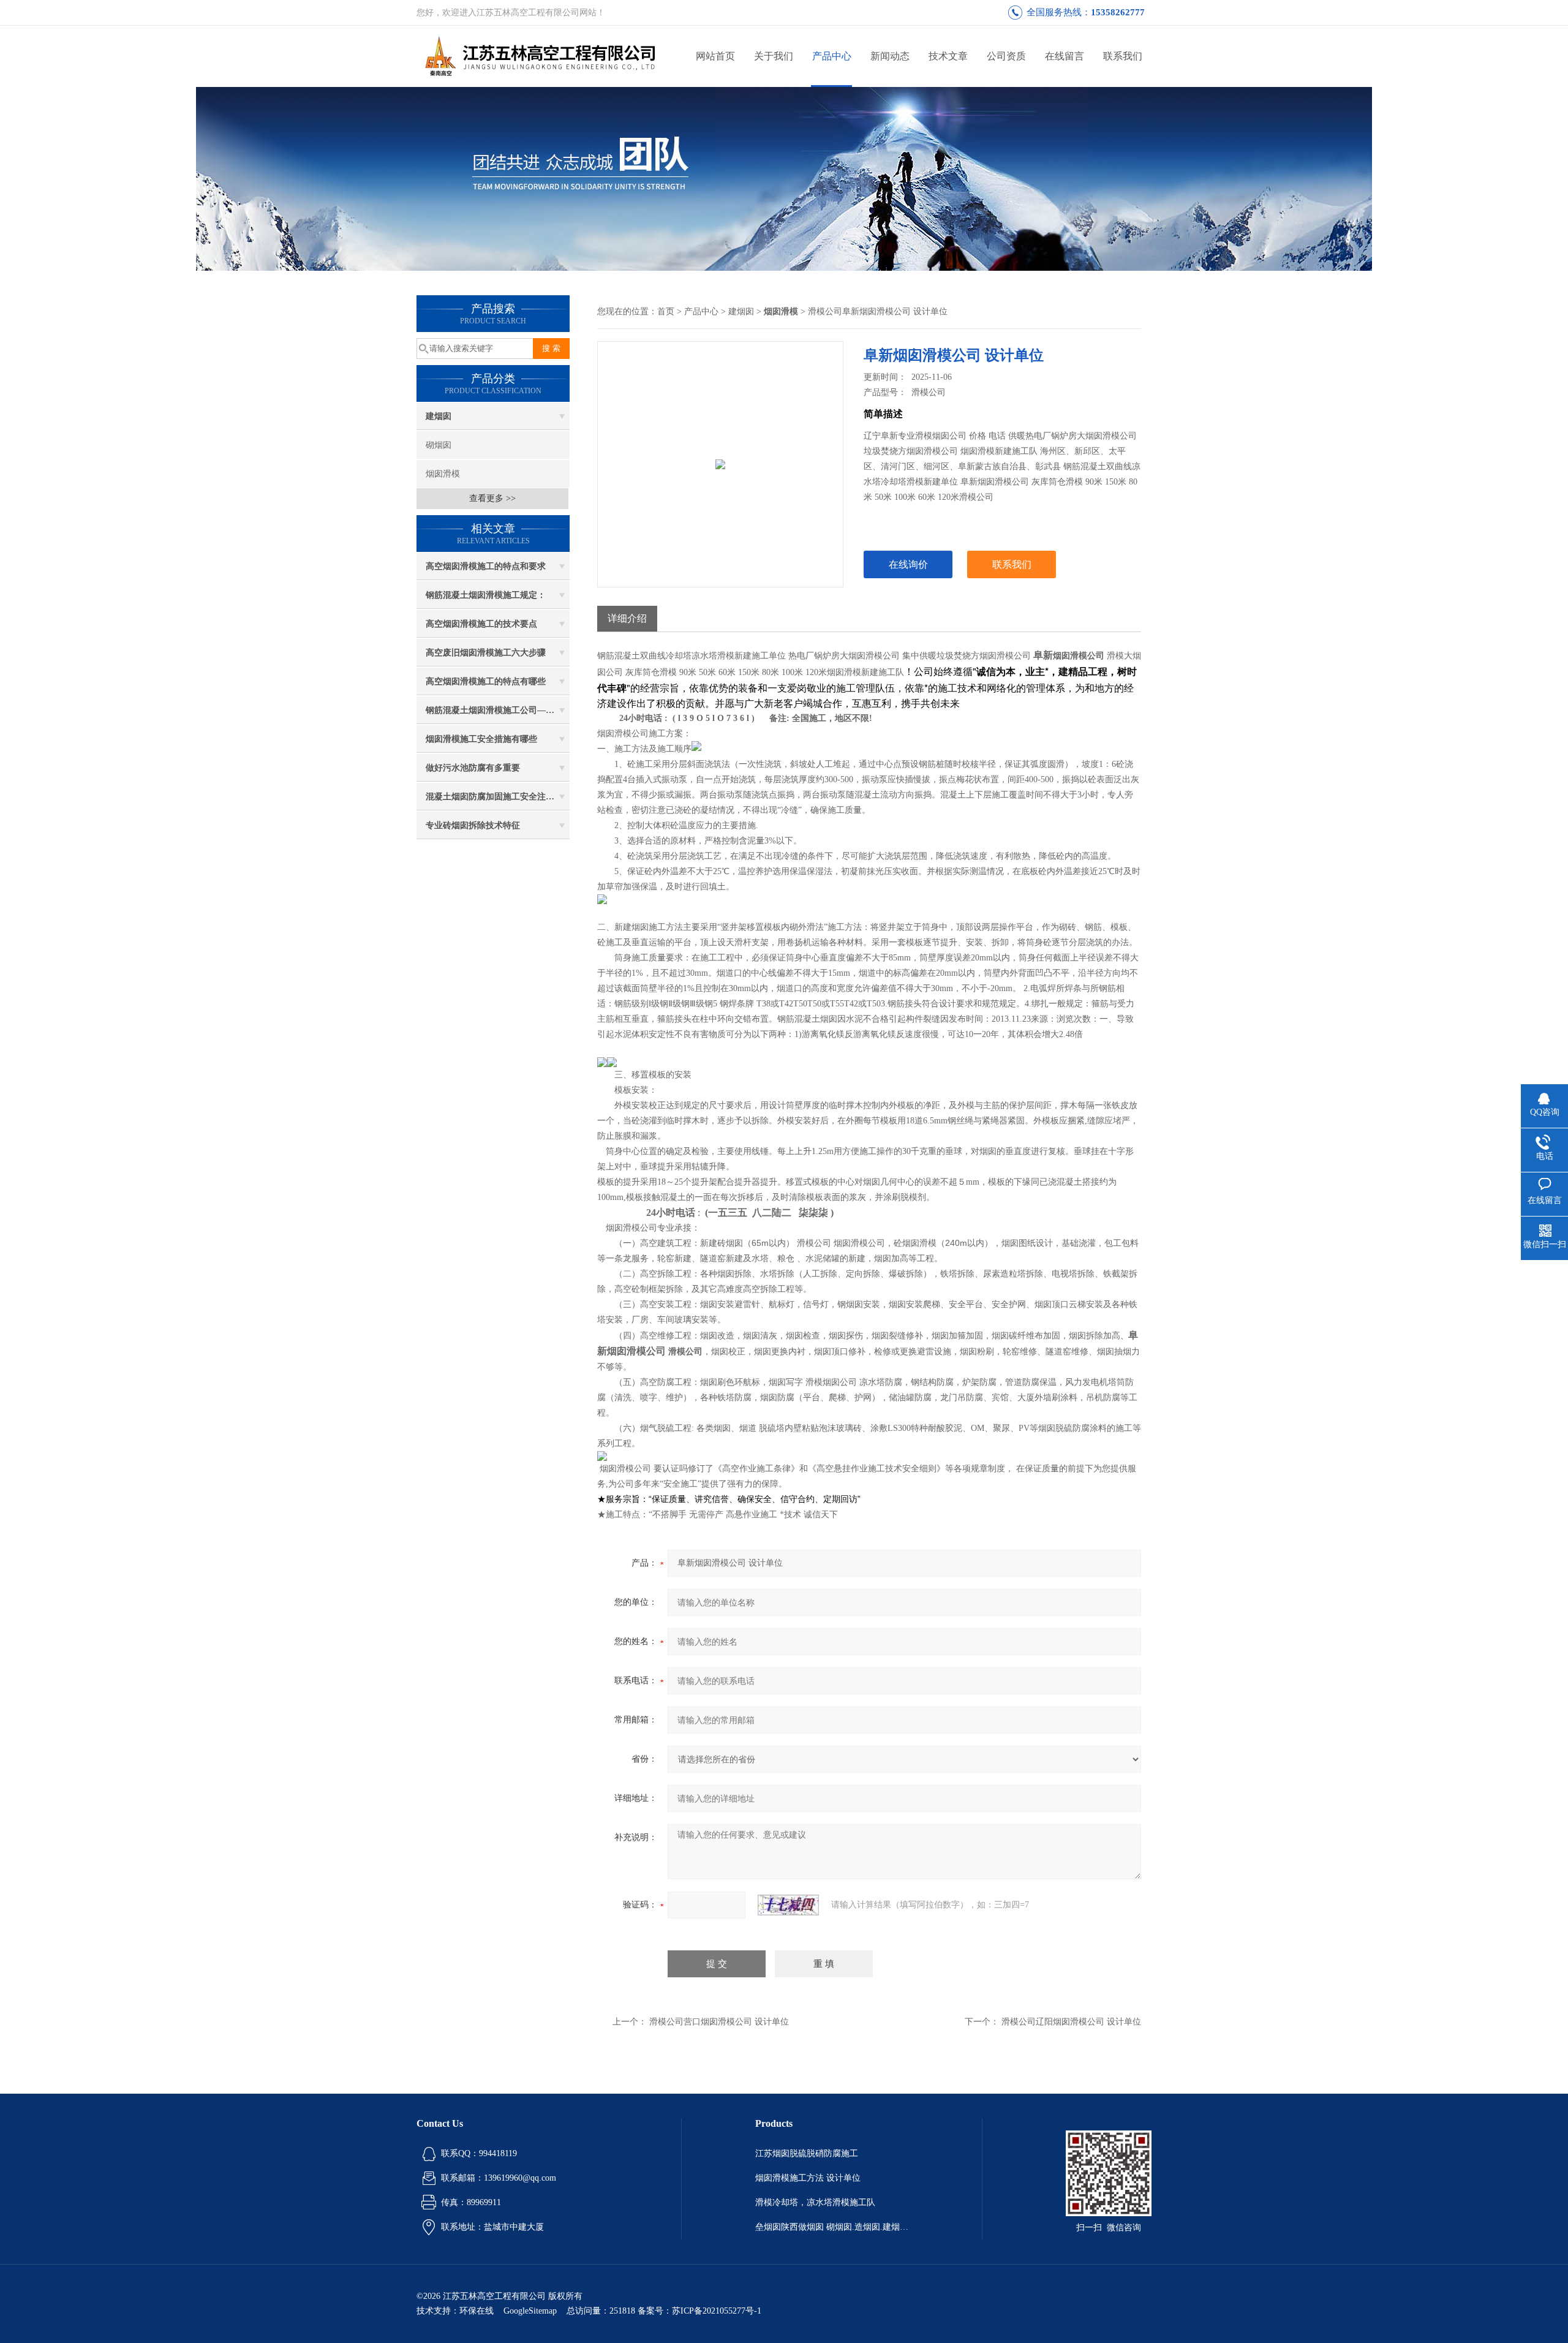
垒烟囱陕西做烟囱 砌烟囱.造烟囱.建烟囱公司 (832, 2227)
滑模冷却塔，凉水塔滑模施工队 (815, 2202)
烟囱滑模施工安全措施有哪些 (481, 739)
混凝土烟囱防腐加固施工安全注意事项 (498, 797)
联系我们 (1123, 56)
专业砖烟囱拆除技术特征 (473, 825)
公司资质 (1006, 56)
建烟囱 (439, 416)
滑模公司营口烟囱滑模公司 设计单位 (719, 2022)
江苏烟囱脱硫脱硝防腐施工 (807, 2153)
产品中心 (832, 56)
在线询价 (908, 564)
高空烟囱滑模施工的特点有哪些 (486, 681)
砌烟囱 (439, 445)
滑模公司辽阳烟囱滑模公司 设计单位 (1071, 2022)
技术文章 (948, 56)
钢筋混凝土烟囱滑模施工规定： (486, 595)
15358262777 (1118, 12)
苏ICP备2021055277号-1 (717, 2311)
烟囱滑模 (443, 474)
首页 (666, 311)
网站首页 (715, 56)
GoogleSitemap (530, 2311)
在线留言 (1065, 56)
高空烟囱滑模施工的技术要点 (481, 624)
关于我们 (774, 56)
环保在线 (477, 2311)
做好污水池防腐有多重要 (473, 768)
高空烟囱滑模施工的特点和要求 (486, 566)
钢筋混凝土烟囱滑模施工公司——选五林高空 (498, 710)
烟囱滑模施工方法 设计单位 (808, 2178)
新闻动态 (890, 56)
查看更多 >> (492, 498)
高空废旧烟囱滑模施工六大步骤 (486, 653)
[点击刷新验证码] (788, 1905)
